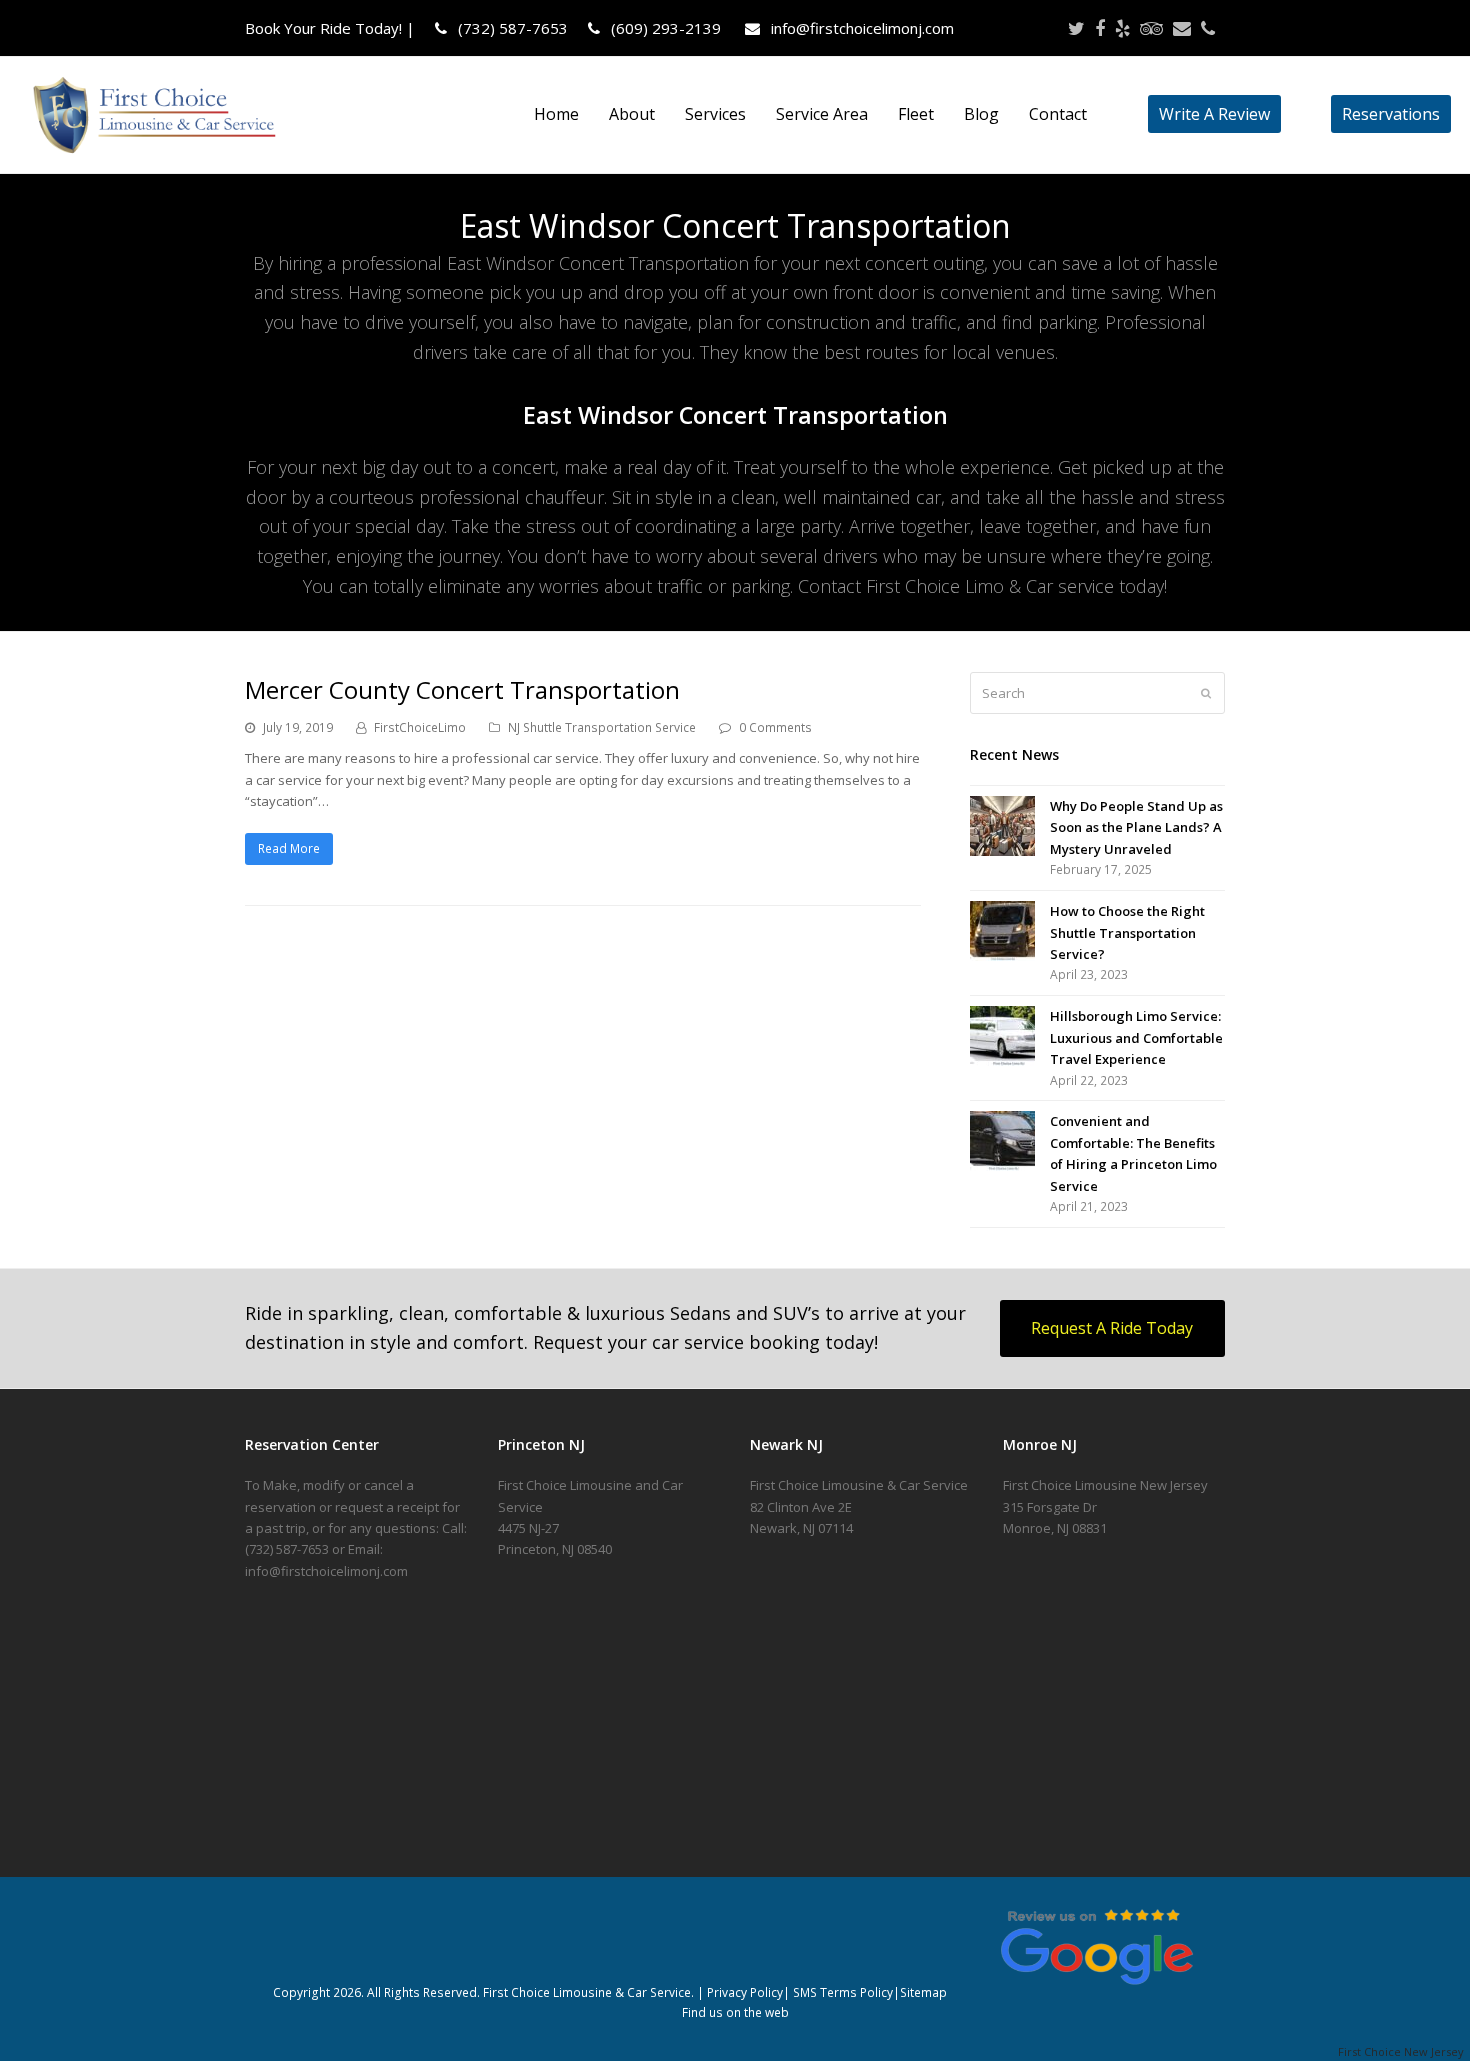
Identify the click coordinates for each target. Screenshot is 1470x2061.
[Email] (1182, 28)
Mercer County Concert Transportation (462, 689)
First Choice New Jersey (1404, 2051)
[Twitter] (1076, 28)
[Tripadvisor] (1151, 28)
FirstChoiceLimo (420, 727)
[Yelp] (1122, 28)
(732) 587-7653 (511, 28)
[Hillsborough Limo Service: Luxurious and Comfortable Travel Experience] (1002, 1036)
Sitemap (923, 1992)
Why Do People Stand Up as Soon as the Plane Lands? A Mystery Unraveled (1136, 827)
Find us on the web (735, 2012)
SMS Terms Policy (843, 1992)
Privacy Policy (745, 1992)
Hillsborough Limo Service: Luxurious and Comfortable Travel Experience (1136, 1037)
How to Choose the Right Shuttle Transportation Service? (1127, 932)
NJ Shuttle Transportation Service (602, 727)
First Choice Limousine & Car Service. (587, 1992)
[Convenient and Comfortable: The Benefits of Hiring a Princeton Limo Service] (1002, 1141)
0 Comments (775, 727)
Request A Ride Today (1112, 1328)
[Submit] (1206, 693)
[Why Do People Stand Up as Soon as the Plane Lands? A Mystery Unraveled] (1002, 826)
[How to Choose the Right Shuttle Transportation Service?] (1002, 931)
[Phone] (1208, 28)
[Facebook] (1100, 28)
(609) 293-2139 (664, 28)
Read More (289, 848)
